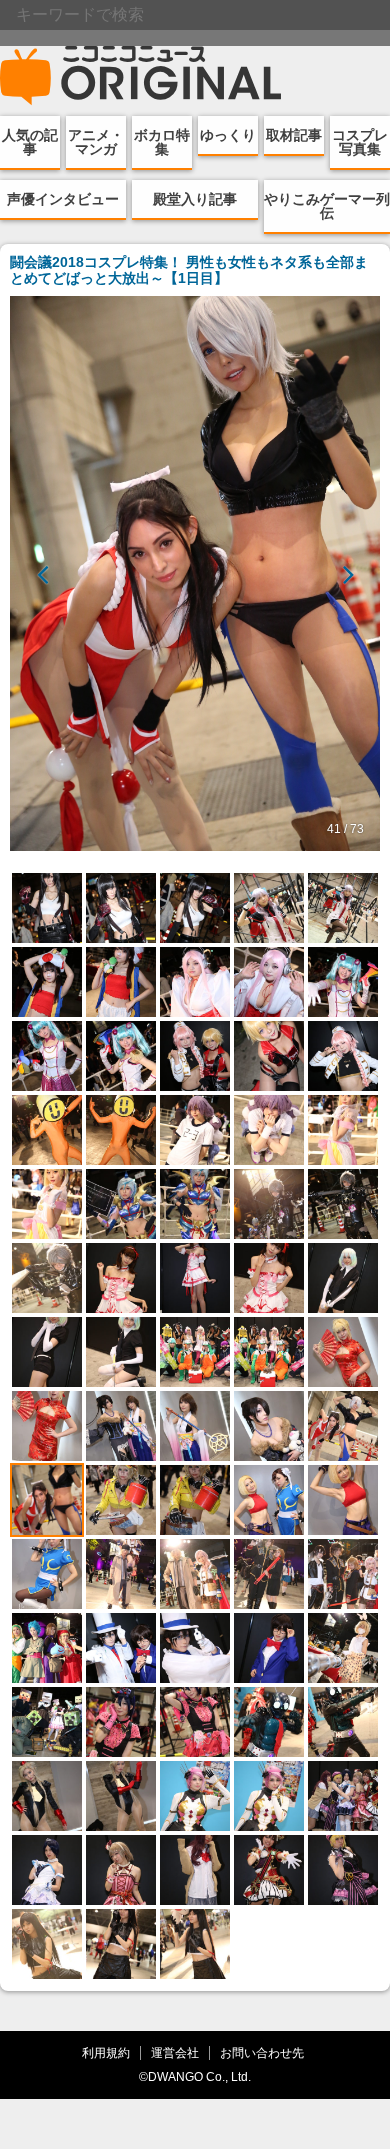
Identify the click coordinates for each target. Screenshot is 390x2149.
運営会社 (175, 2052)
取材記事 (294, 135)
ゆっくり (228, 135)
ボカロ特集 (162, 142)
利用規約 (106, 2052)
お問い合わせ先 (262, 2052)
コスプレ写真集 (360, 142)
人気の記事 (30, 142)
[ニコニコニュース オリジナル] (141, 76)
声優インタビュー (63, 199)
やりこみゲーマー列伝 (327, 206)
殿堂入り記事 (195, 199)
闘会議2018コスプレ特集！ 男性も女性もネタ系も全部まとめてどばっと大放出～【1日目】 (189, 270)
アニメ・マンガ (96, 142)
